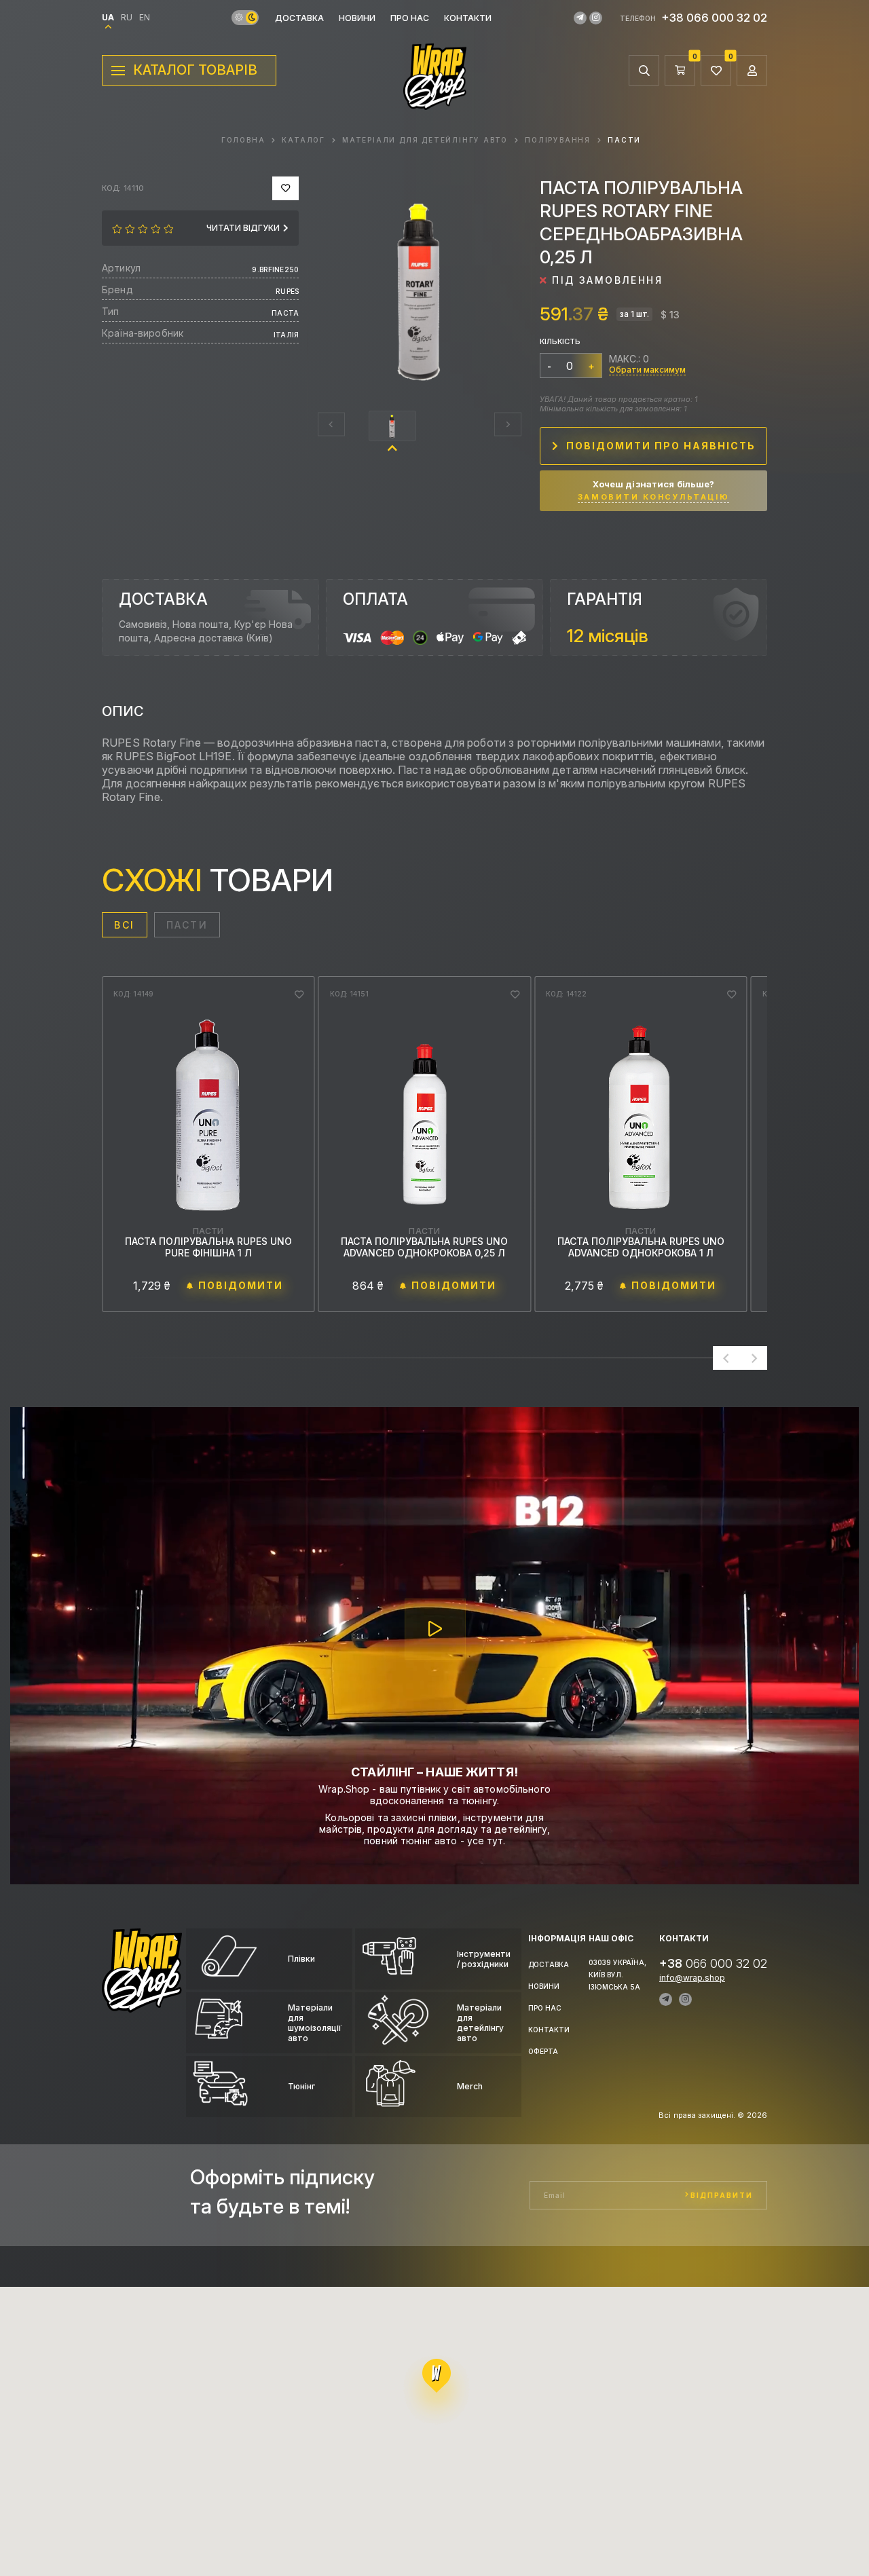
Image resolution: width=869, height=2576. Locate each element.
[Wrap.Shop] (435, 103)
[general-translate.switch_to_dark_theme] (252, 18)
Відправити (722, 2195)
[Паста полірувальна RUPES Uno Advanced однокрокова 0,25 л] (208, 1115)
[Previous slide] (331, 425)
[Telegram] (580, 18)
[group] (420, 288)
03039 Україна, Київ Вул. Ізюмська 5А (617, 1975)
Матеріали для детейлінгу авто (425, 140)
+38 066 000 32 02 (714, 18)
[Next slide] (508, 425)
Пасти (624, 140)
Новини (357, 18)
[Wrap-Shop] (142, 2006)
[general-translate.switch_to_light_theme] (239, 18)
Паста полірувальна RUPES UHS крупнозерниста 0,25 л (641, 1247)
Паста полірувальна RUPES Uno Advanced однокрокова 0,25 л (208, 1247)
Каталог (303, 140)
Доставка (299, 18)
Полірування (558, 140)
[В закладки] (285, 188)
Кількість (560, 341)
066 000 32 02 (713, 1963)
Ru (127, 18)
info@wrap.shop (692, 1978)
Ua (108, 18)
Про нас (410, 18)
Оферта (543, 2051)
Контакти (468, 18)
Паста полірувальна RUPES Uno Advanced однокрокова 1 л (424, 1247)
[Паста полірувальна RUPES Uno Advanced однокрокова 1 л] (425, 1115)
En (145, 18)
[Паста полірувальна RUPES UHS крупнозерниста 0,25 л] (641, 1115)
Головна (243, 140)
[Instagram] (596, 18)
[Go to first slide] (754, 1358)
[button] (392, 426)
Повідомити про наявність (661, 446)
